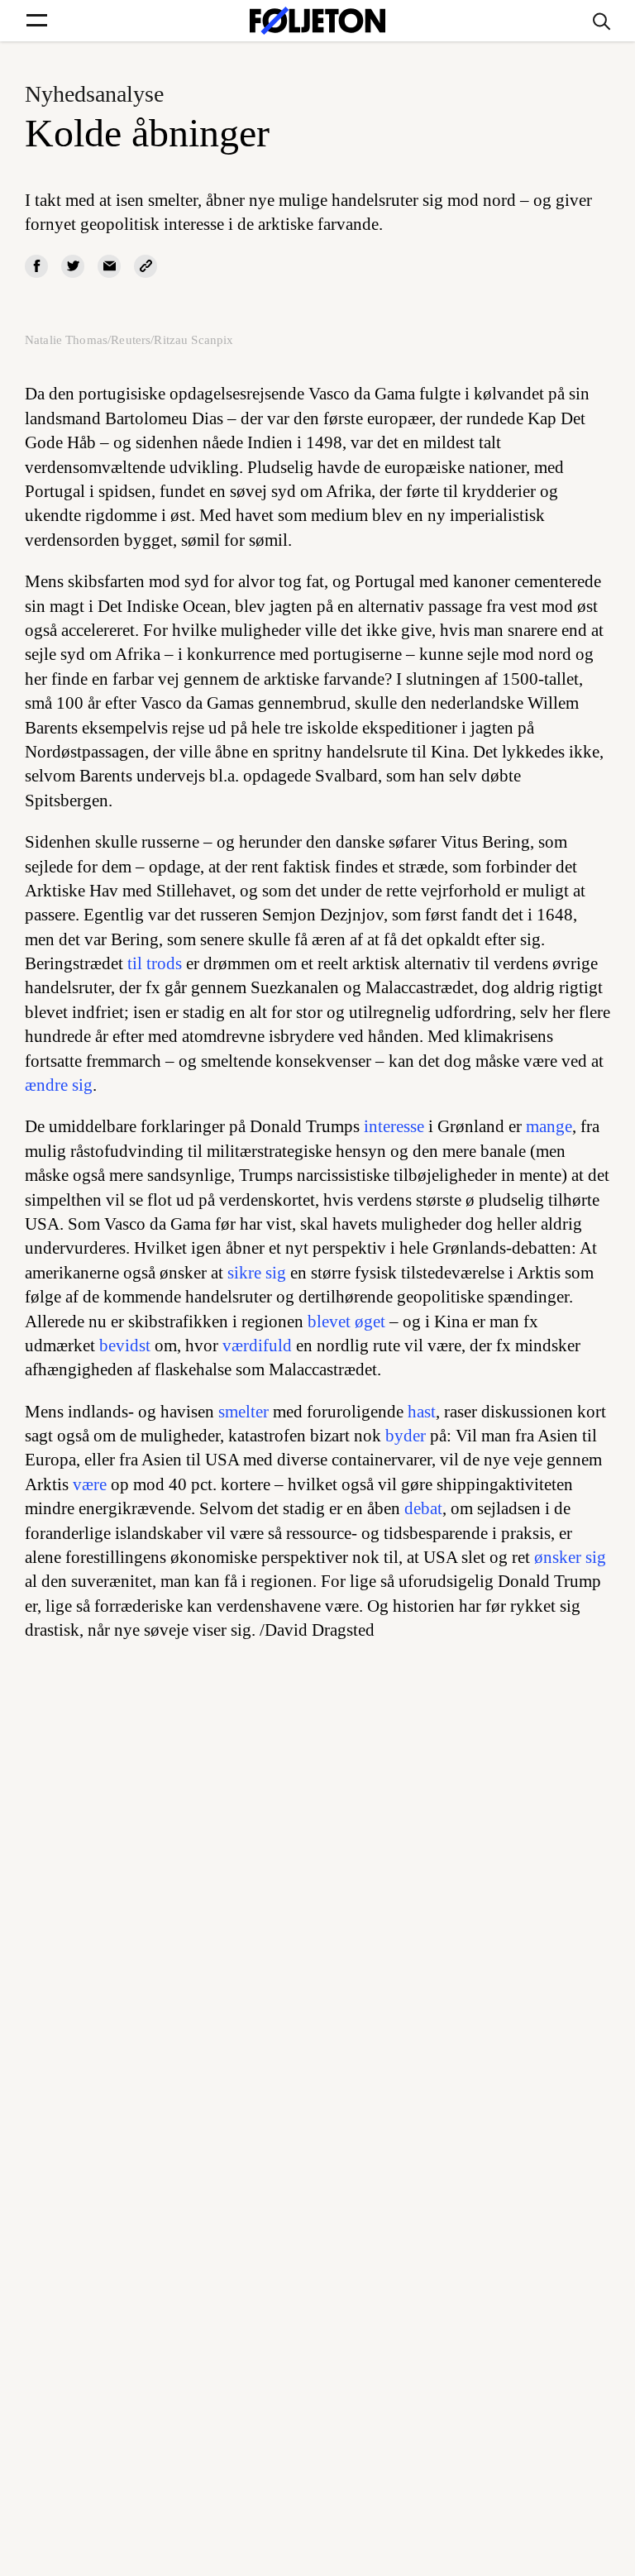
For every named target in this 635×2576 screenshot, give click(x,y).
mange (549, 1126)
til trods (155, 963)
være (90, 1484)
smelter (243, 1412)
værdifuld (257, 1345)
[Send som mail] (109, 266)
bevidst (125, 1345)
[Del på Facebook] (36, 266)
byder (406, 1436)
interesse (394, 1126)
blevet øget (346, 1321)
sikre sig (257, 1273)
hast (422, 1412)
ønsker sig (570, 1557)
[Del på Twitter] (73, 266)
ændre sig (59, 1085)
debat (423, 1508)
